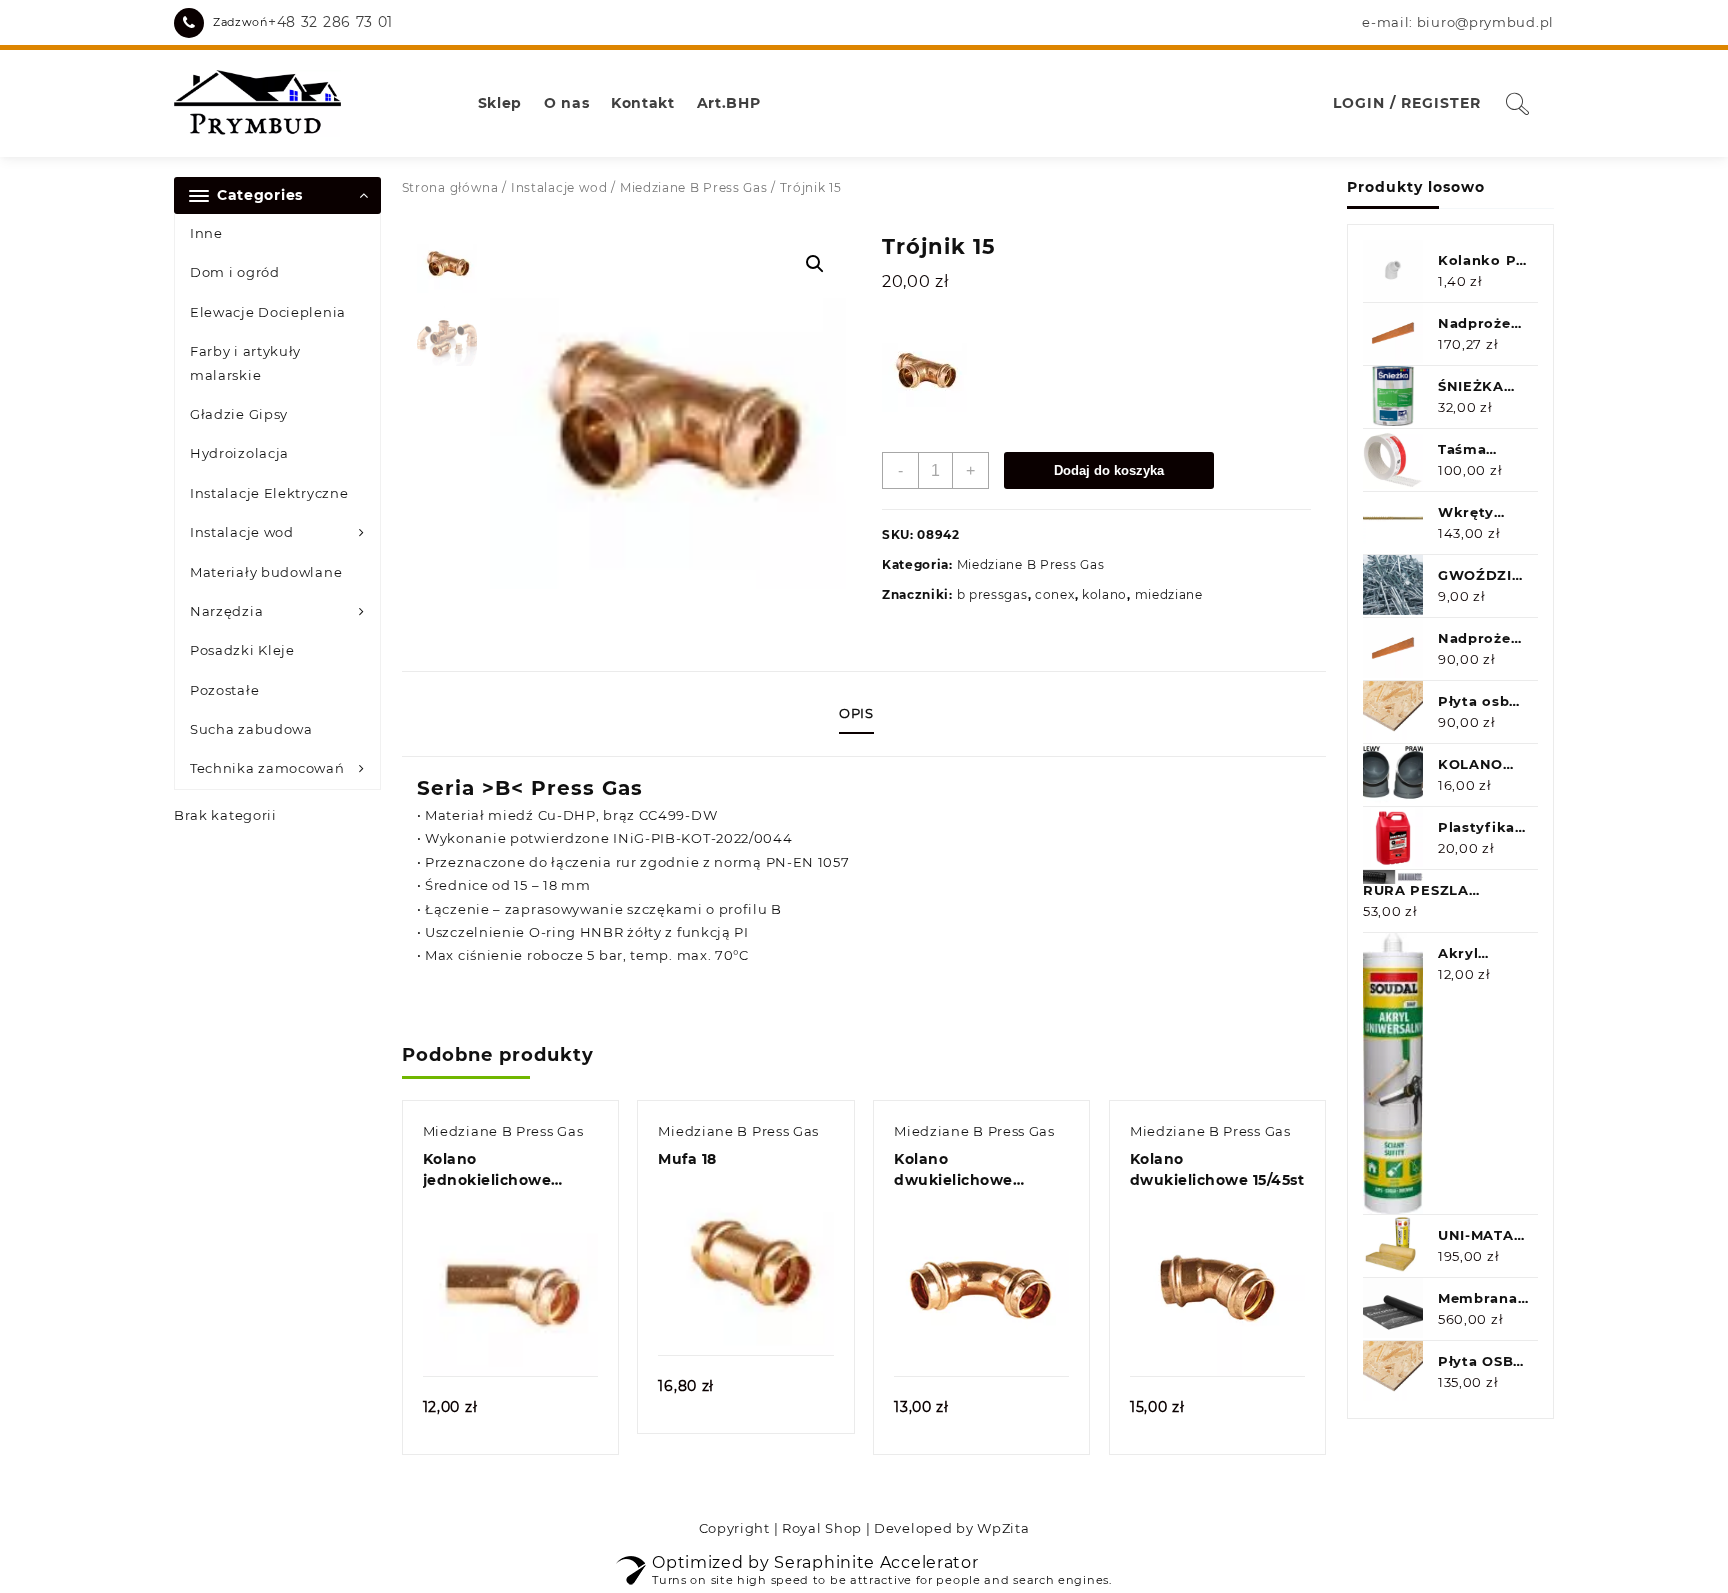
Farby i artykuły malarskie (245, 362)
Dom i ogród (235, 272)
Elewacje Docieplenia (268, 312)
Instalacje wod (242, 532)
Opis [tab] (856, 713)
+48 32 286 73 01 (330, 22)
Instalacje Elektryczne (269, 493)
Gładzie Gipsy (239, 414)
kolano (1104, 594)
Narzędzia (226, 611)
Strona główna (450, 187)
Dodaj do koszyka (1109, 470)
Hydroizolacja (239, 453)
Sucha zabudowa (251, 729)
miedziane (1169, 594)
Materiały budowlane (266, 572)
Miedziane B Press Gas (694, 187)
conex (1055, 594)
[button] (815, 264)
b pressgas (992, 594)
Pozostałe (224, 690)
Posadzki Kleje (242, 650)
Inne (206, 233)
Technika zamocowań (267, 768)
